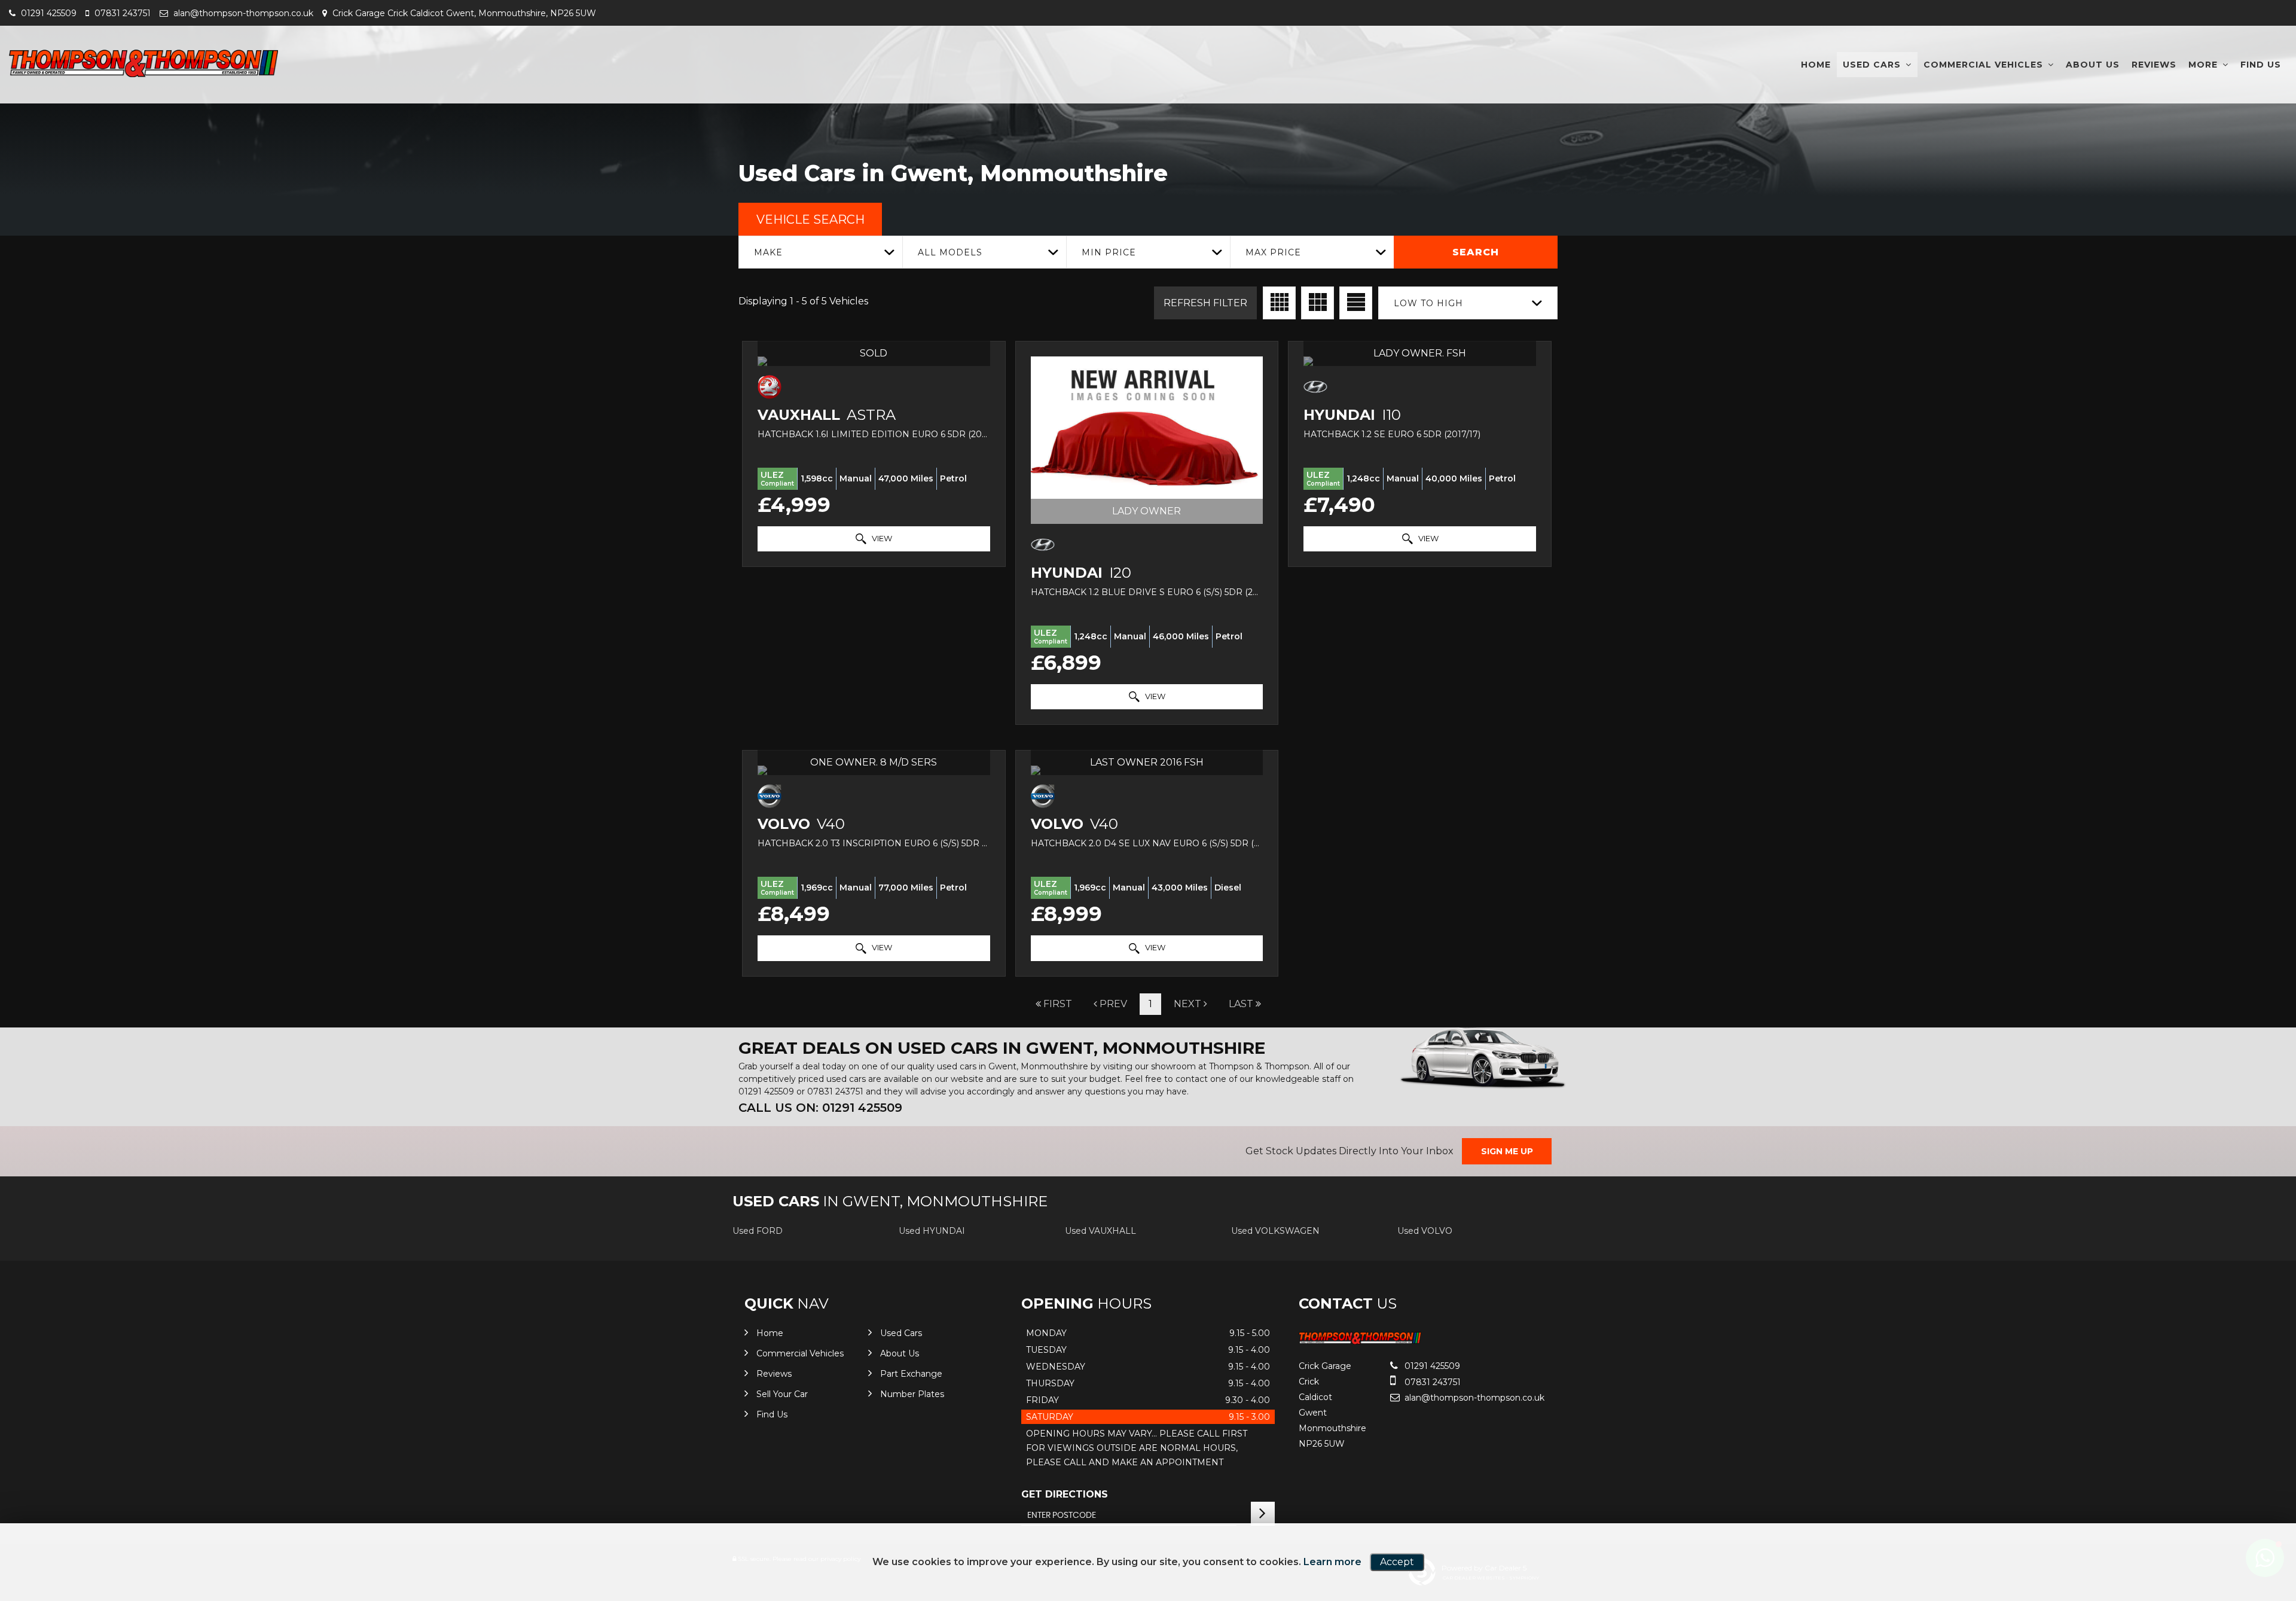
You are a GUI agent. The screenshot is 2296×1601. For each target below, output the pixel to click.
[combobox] (820, 252)
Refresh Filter (1205, 303)
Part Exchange (911, 1374)
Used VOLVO (1425, 1231)
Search (1476, 252)
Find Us (2261, 65)
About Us (2093, 65)
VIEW (881, 538)
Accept (1397, 1562)
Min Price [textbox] (1109, 252)
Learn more (1332, 1562)
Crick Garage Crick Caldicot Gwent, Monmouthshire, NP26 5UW (463, 13)
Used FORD (758, 1231)
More (2203, 65)
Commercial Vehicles (1983, 65)
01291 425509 (48, 13)
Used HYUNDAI (932, 1231)
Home (1816, 65)
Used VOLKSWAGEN (1275, 1231)
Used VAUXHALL (1100, 1231)
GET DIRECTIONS (1065, 1494)
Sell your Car (782, 1394)
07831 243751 (121, 13)
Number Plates (912, 1394)
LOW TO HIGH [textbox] (1428, 303)
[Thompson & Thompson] (143, 63)
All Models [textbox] (950, 252)
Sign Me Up (1507, 1151)
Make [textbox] (768, 252)
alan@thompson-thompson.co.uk (242, 13)
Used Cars (1872, 65)
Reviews (2154, 65)
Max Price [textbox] (1273, 252)
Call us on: (820, 1108)
